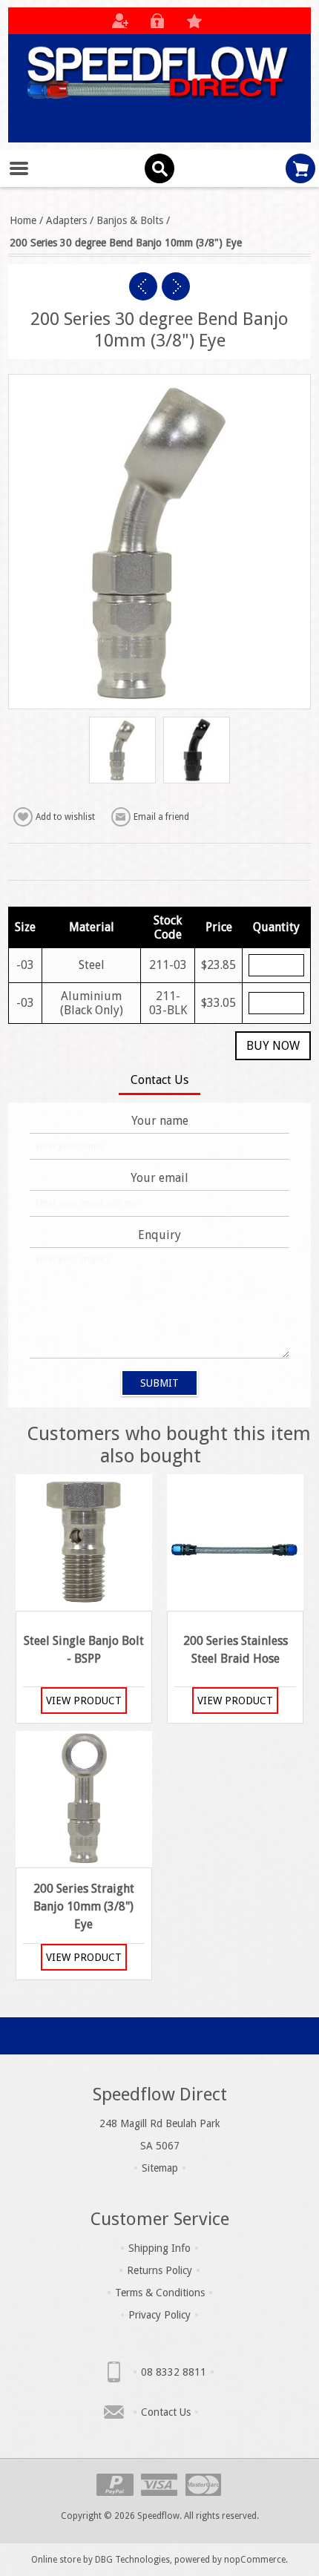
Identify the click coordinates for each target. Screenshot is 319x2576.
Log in (157, 21)
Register (120, 21)
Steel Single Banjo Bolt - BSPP (84, 1650)
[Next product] (176, 286)
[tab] (160, 1081)
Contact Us (166, 2412)
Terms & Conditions (160, 2293)
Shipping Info (159, 2248)
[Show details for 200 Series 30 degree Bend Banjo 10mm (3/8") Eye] (122, 750)
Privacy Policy (159, 2315)
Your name (160, 1121)
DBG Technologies (132, 2560)
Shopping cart (300, 168)
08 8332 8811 (174, 2372)
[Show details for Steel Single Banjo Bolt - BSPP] (84, 1542)
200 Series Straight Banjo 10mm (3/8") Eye (84, 1906)
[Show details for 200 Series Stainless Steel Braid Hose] (235, 1542)
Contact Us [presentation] (159, 1080)
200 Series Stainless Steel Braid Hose (236, 1650)
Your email (159, 1178)
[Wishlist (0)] (194, 21)
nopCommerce (255, 2560)
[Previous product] (143, 286)
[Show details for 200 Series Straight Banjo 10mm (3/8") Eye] (84, 1799)
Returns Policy (159, 2270)
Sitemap (160, 2168)
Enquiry (159, 1235)
